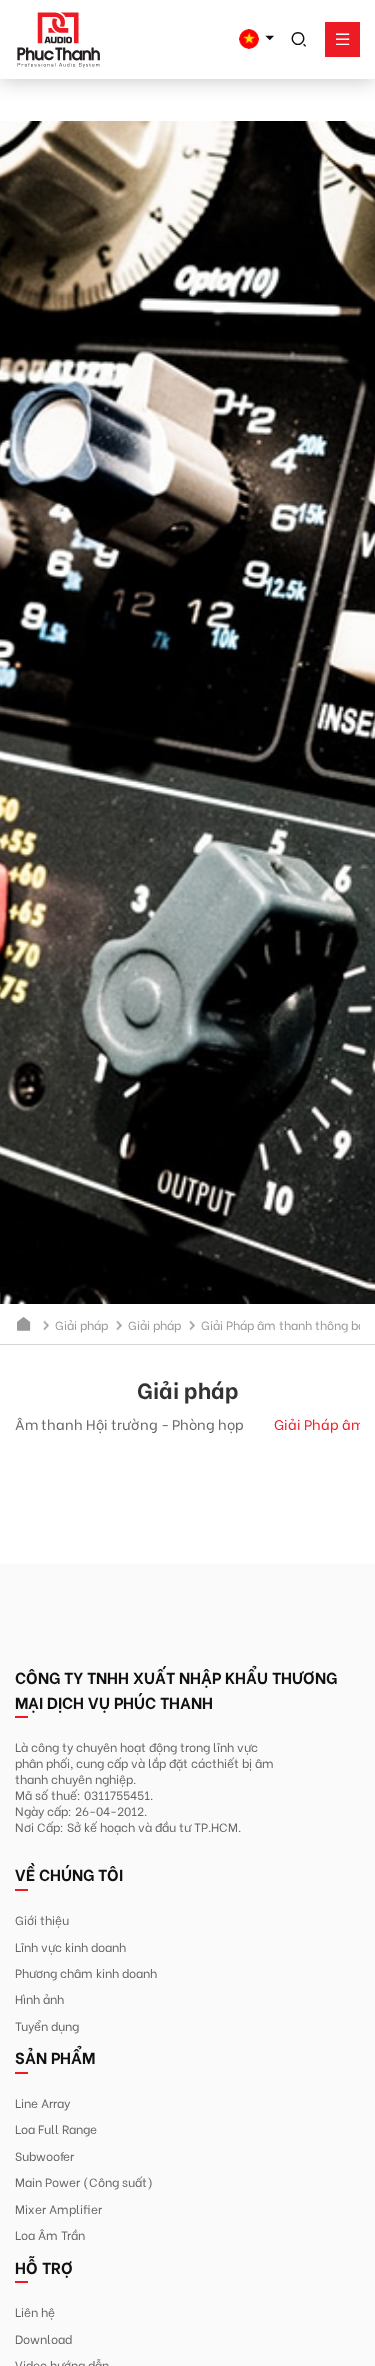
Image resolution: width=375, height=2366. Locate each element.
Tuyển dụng (47, 2025)
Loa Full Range (56, 2128)
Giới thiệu (42, 1919)
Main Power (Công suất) (84, 2181)
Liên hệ (35, 2311)
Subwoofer (44, 2155)
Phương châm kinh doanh (86, 1972)
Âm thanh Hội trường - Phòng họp (129, 1423)
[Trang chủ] (25, 1324)
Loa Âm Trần (50, 2234)
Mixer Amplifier (58, 2208)
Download (43, 2338)
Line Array (42, 2102)
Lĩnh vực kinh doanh (70, 1946)
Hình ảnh (39, 1998)
